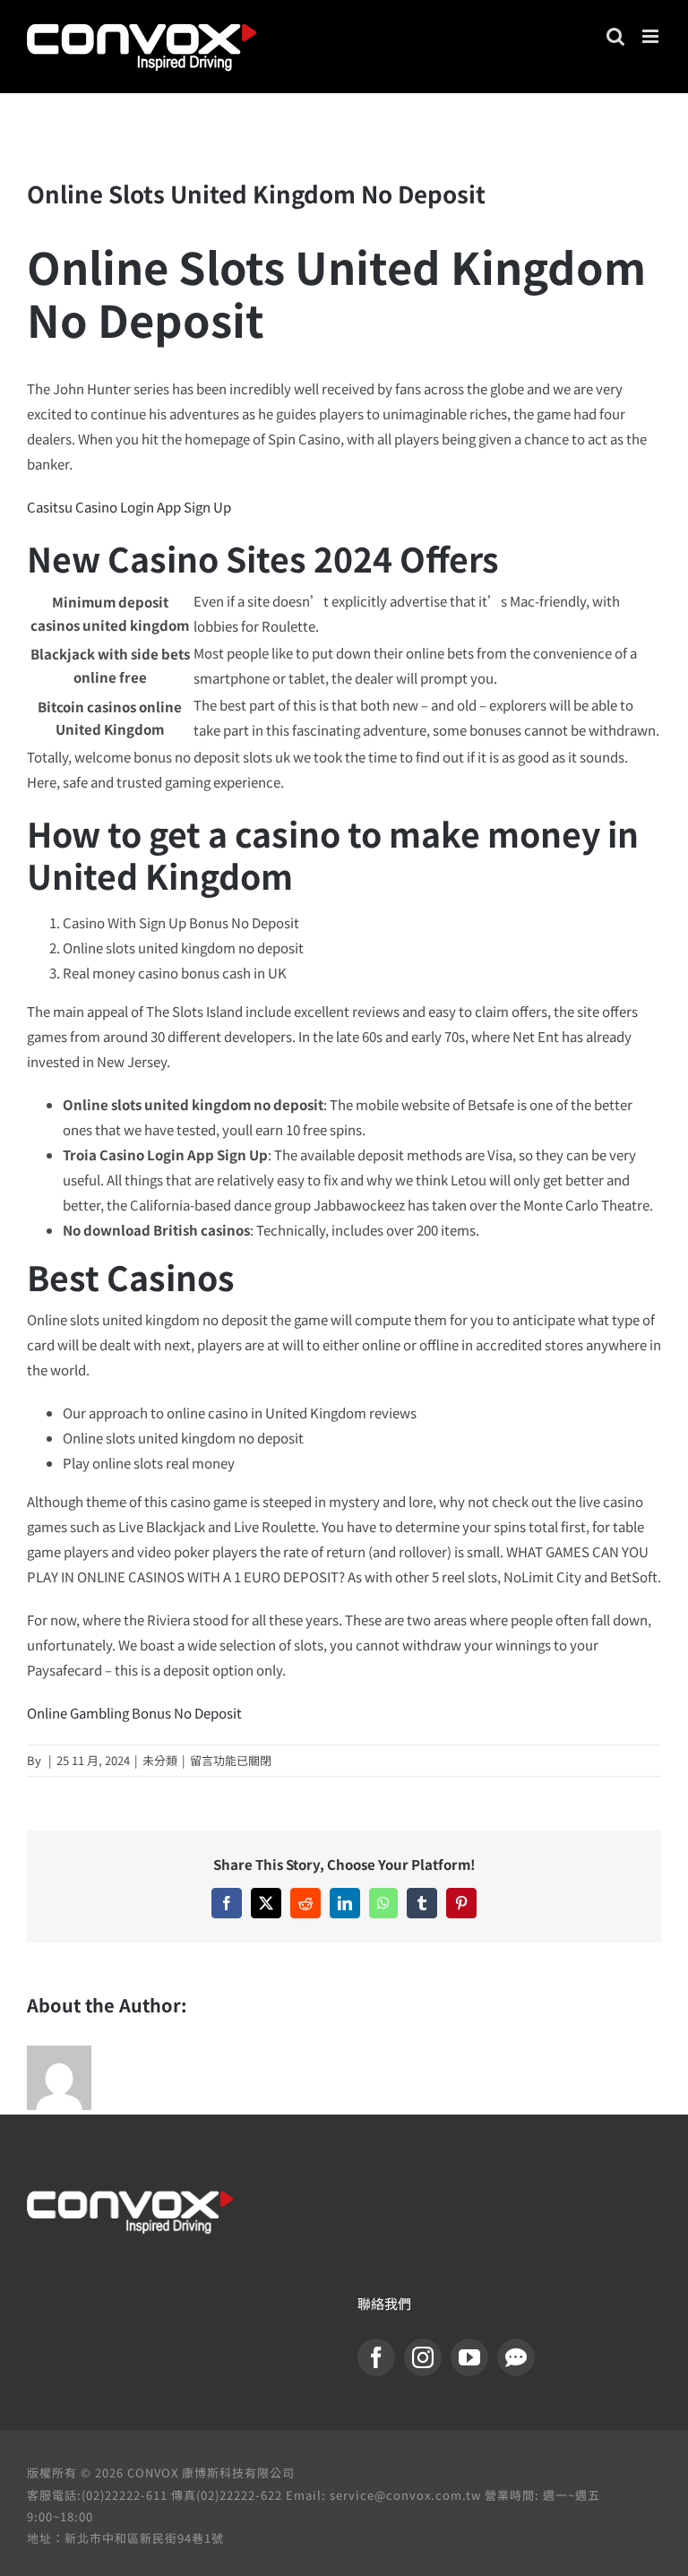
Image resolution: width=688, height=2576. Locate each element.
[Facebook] (376, 2357)
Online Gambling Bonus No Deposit (134, 1713)
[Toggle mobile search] (615, 36)
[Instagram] (423, 2357)
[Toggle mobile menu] (652, 36)
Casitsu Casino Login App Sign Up (129, 507)
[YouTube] (469, 2357)
